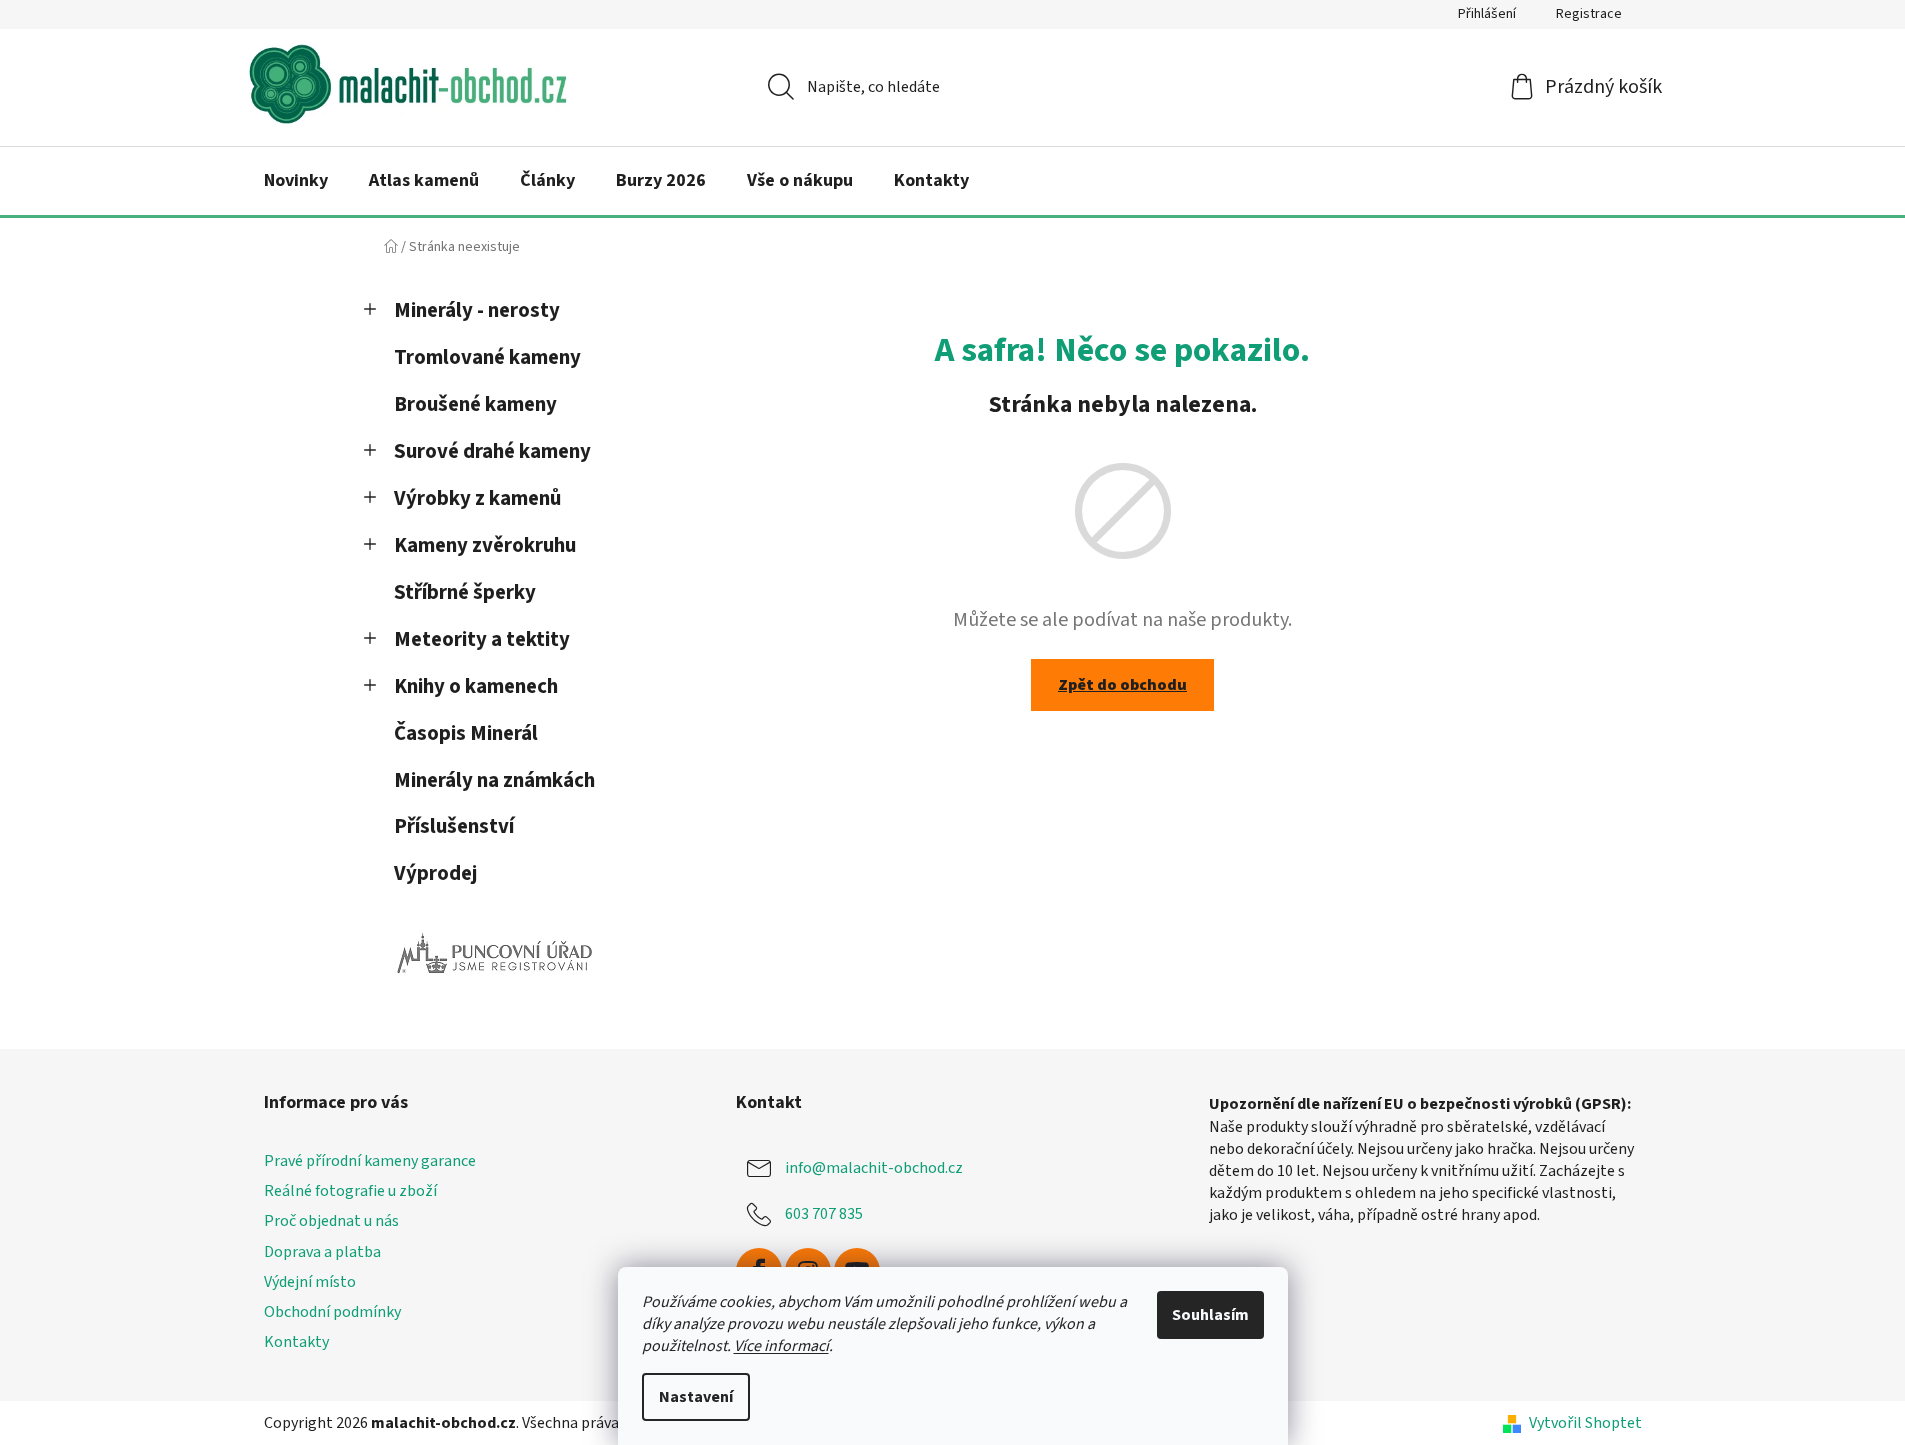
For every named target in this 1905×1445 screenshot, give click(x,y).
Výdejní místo (310, 1282)
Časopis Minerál (466, 733)
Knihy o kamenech (476, 686)
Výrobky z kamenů (477, 498)
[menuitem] (296, 181)
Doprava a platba (322, 1252)
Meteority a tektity (482, 639)
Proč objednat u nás (331, 1221)
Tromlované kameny (487, 357)
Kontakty (296, 1342)
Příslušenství (454, 826)
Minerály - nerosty (477, 310)
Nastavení (696, 1397)
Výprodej (435, 873)
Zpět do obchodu (1122, 685)
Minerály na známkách (494, 780)
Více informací (781, 1346)
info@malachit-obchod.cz (874, 1168)
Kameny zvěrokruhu (485, 545)
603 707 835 (824, 1214)
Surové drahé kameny (492, 451)
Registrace (1589, 14)
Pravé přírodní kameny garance (370, 1161)
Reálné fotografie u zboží (350, 1191)
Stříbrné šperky (465, 592)
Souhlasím (1210, 1315)
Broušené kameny (475, 404)
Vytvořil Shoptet (1585, 1423)
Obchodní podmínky (332, 1312)
